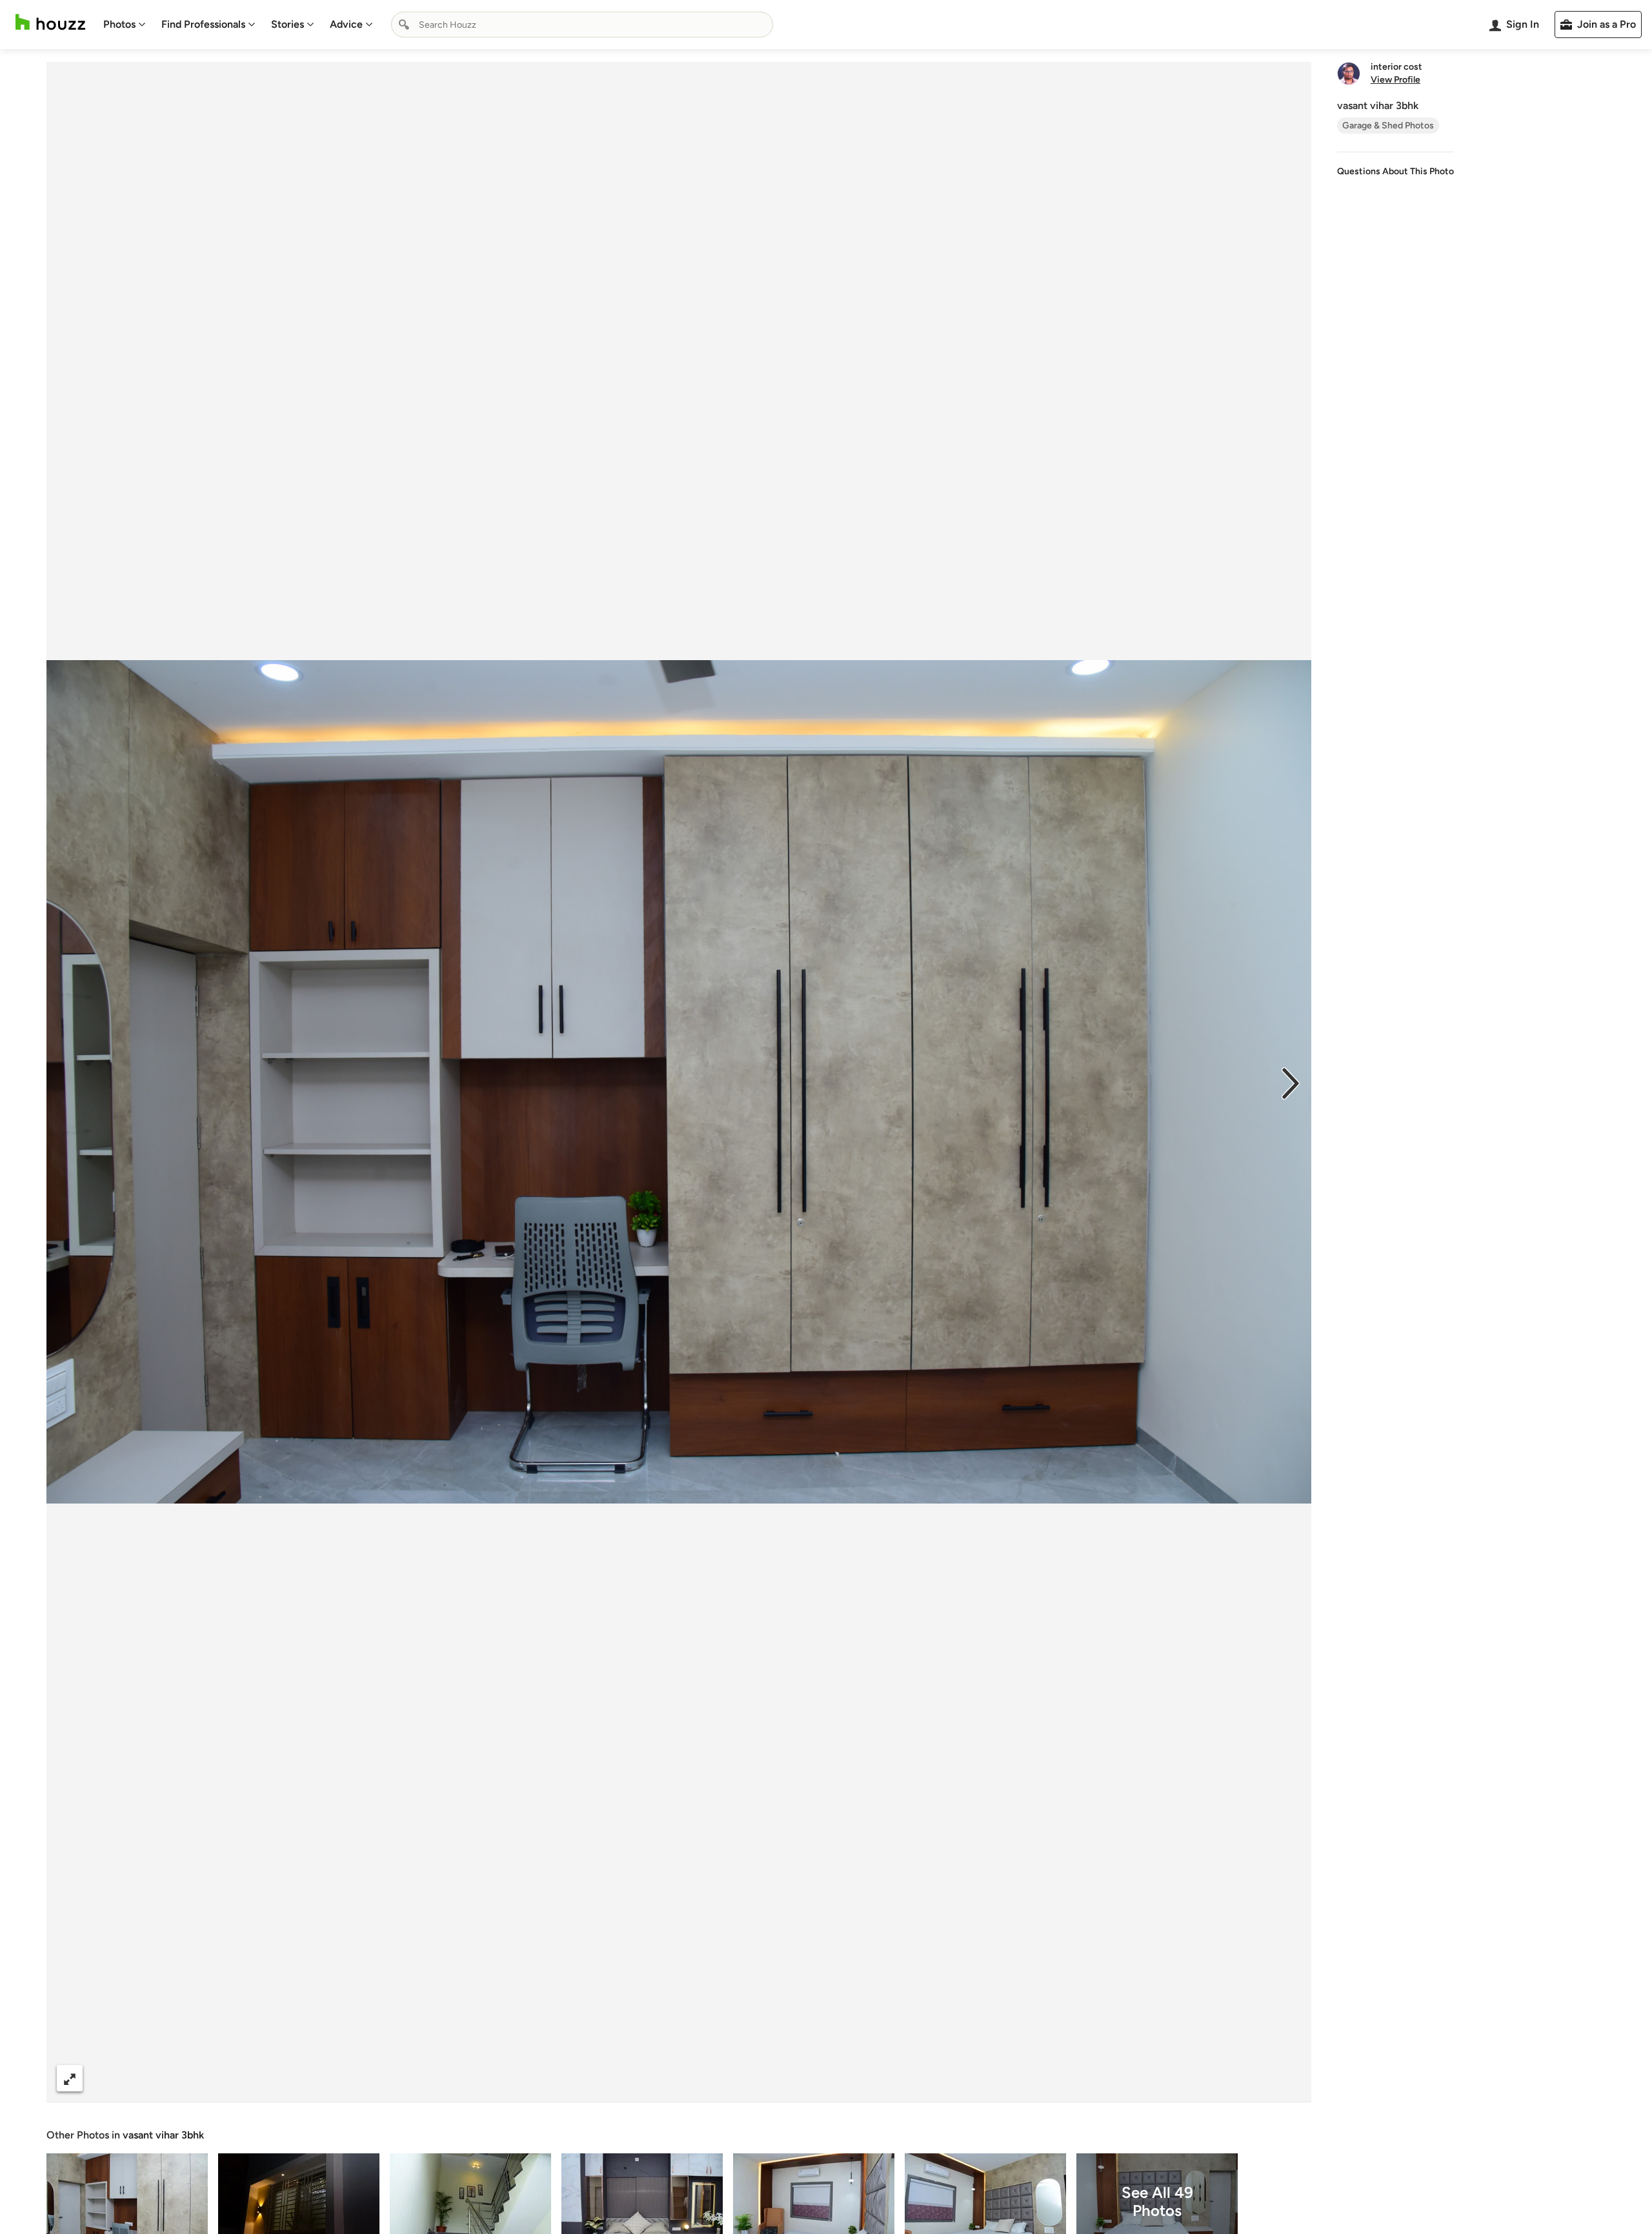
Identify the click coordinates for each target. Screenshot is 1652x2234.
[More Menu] (1288, 2078)
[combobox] (582, 25)
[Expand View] (70, 2078)
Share (654, 2078)
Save (721, 2078)
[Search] (404, 25)
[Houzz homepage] (50, 22)
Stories (287, 24)
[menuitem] (125, 25)
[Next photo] (1291, 1082)
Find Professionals (203, 24)
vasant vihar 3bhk (163, 2135)
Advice (346, 24)
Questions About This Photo (1395, 171)
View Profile (1395, 80)
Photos (119, 24)
